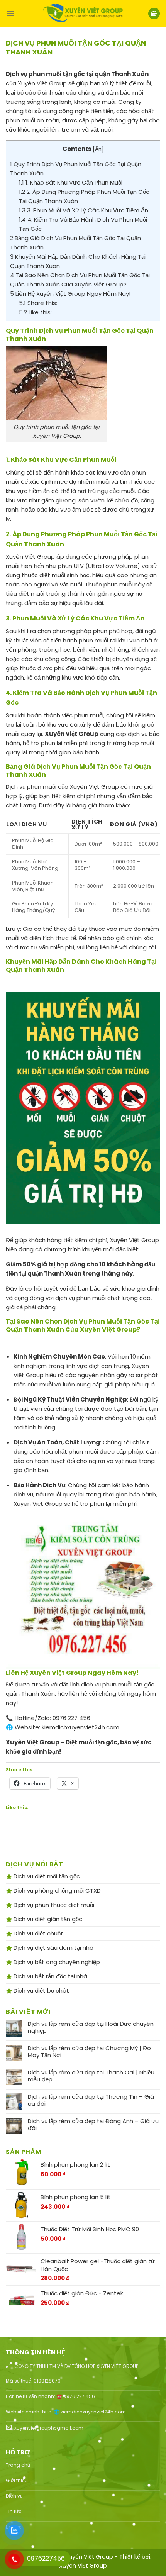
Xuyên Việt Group (83, 2566)
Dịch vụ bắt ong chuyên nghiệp (56, 1962)
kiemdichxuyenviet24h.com (80, 1727)
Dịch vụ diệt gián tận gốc (47, 1919)
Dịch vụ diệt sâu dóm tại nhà (53, 1948)
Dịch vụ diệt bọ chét (41, 1990)
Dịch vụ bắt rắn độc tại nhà (50, 1976)
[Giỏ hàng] (154, 14)
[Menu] (10, 13)
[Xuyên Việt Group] (83, 14)
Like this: (35, 312)
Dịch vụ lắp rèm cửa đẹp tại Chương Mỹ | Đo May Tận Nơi (89, 2052)
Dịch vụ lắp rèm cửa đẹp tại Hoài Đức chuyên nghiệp (91, 2027)
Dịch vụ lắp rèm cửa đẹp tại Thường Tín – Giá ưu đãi (91, 2100)
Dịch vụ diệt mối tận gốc (46, 1876)
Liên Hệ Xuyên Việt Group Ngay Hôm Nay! (70, 294)
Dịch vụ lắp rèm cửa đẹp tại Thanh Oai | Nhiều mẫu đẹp (91, 2076)
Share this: (38, 303)
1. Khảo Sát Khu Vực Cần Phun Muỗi (71, 182)
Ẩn (98, 149)
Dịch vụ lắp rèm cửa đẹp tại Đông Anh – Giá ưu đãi (93, 2125)
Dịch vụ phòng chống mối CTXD (56, 1890)
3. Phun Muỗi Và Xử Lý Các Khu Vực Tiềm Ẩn (84, 210)
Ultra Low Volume (113, 566)
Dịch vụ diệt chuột (38, 1933)
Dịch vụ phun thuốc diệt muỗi (53, 1905)
